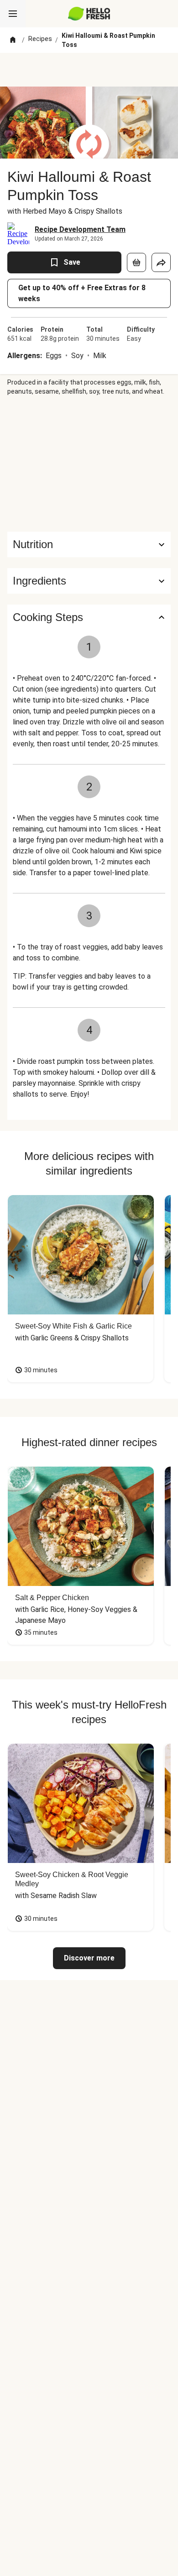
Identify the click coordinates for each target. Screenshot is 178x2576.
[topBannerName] (89, 70)
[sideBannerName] (89, 464)
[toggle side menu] (13, 14)
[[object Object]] (136, 262)
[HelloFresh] (89, 14)
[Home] (13, 40)
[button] (89, 581)
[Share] (161, 262)
